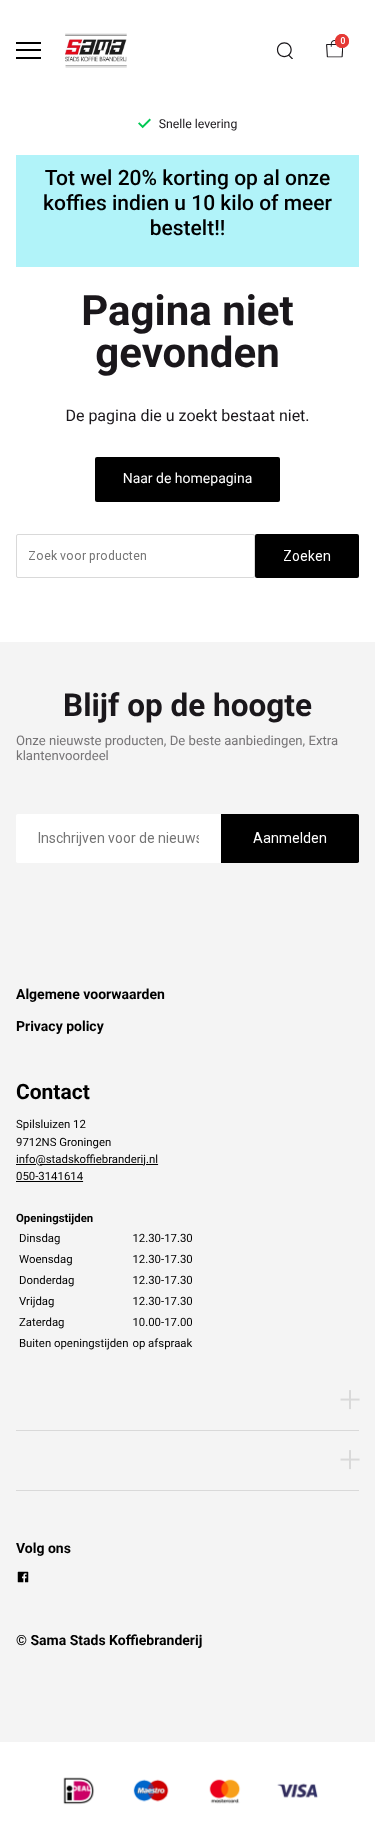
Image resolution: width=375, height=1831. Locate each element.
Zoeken (307, 556)
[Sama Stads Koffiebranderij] (96, 50)
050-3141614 (49, 1176)
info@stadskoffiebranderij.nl (87, 1159)
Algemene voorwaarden (90, 995)
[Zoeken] (285, 51)
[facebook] (23, 1580)
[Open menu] (28, 50)
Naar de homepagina (188, 479)
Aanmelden (290, 838)
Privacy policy (60, 1027)
